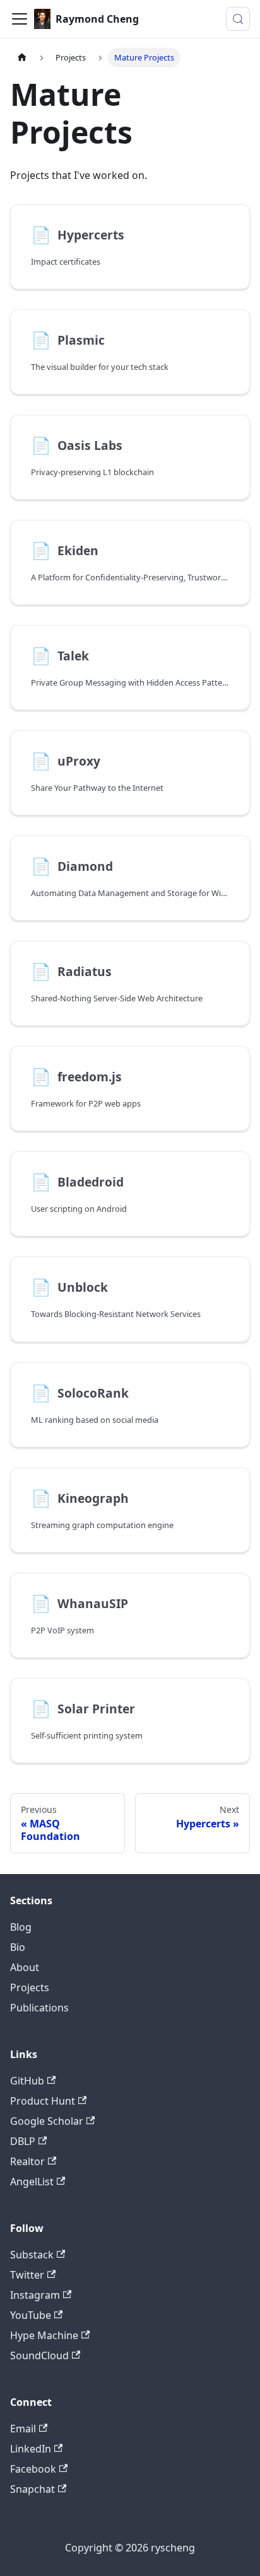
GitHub (27, 2081)
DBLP (23, 2141)
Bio (18, 1947)
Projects (30, 1987)
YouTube (31, 2315)
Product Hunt (43, 2101)
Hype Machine (44, 2335)
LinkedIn (31, 2449)
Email (23, 2429)
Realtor (27, 2161)
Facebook (33, 2469)
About (25, 1967)
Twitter (27, 2275)
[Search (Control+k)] (238, 19)
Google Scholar (47, 2121)
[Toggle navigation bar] (20, 19)
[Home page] (22, 58)
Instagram (35, 2295)
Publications (39, 2008)
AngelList (32, 2182)
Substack (32, 2255)
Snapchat (32, 2489)
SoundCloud (39, 2355)
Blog (21, 1927)
